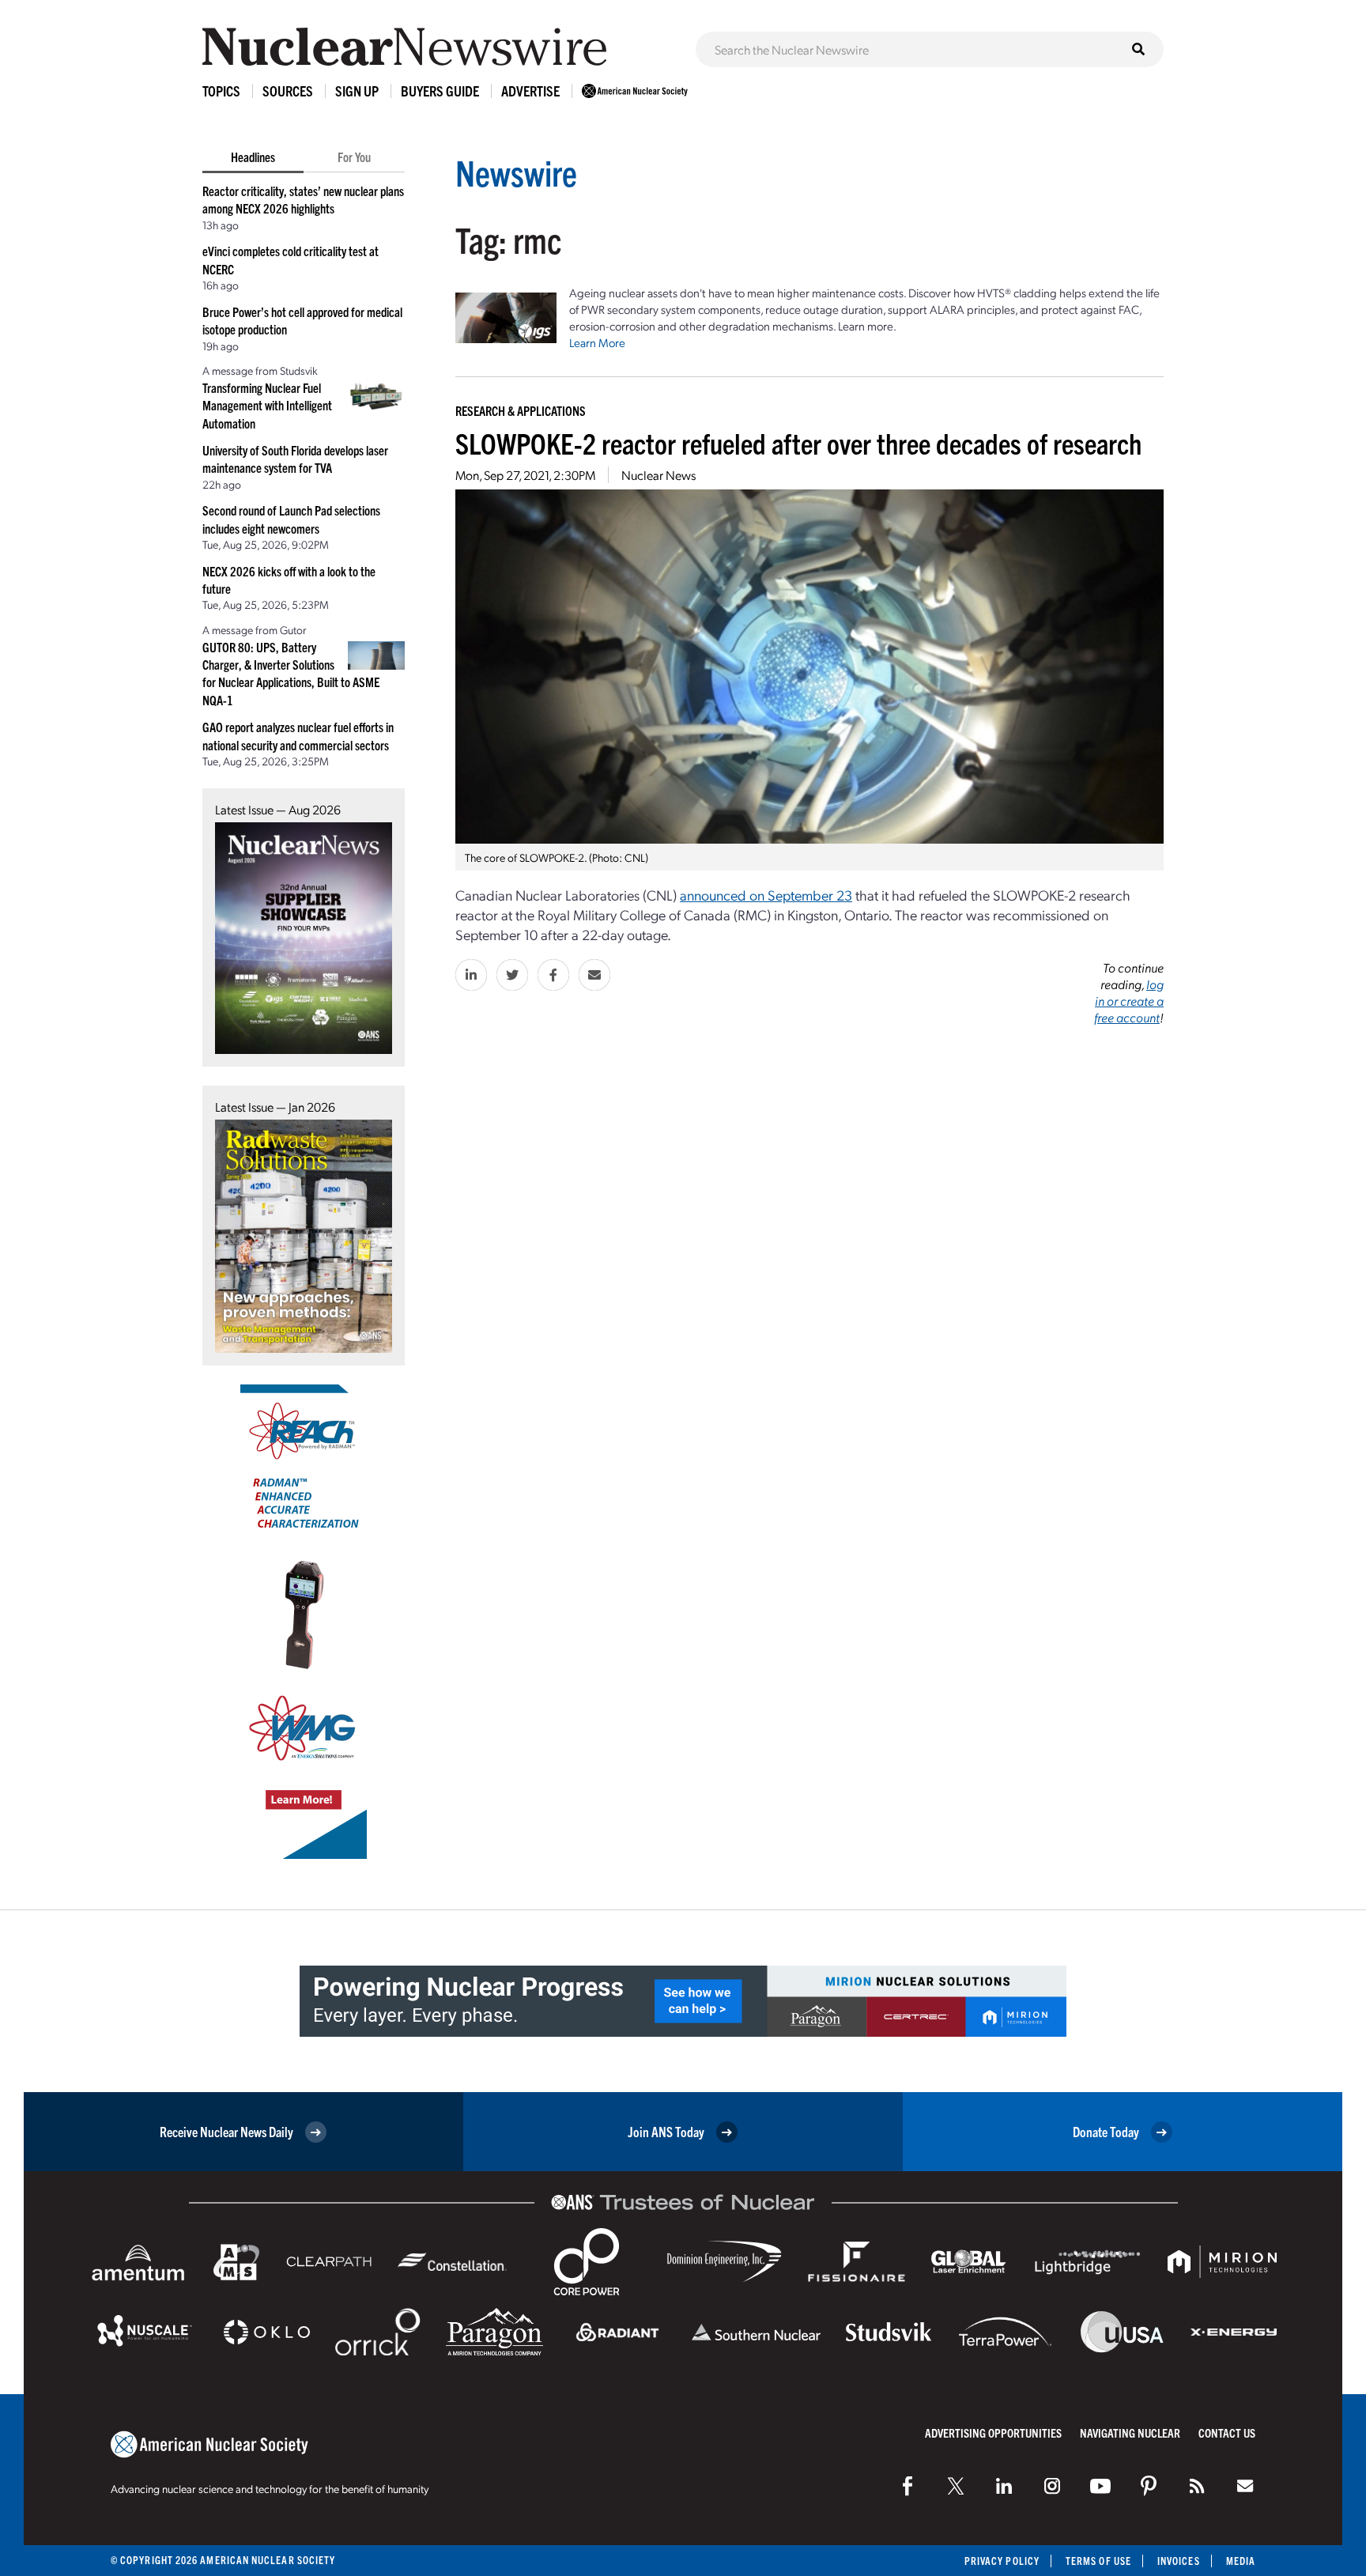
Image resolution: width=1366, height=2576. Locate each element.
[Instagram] (1052, 2486)
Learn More (597, 342)
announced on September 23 (766, 895)
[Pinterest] (1149, 2486)
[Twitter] (956, 2486)
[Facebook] (908, 2486)
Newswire (516, 172)
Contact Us (1227, 2432)
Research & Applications (521, 410)
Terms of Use (1098, 2561)
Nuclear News (658, 475)
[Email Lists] (1245, 2486)
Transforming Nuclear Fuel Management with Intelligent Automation (267, 405)
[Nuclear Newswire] (1197, 2486)
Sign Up (357, 91)
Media (1241, 2561)
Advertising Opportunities (993, 2432)
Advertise (530, 91)
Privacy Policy (1002, 2561)
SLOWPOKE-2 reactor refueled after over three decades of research (798, 442)
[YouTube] (1100, 2486)
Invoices (1179, 2561)
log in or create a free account (1129, 1001)
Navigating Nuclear (1130, 2432)
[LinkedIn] (1004, 2486)
